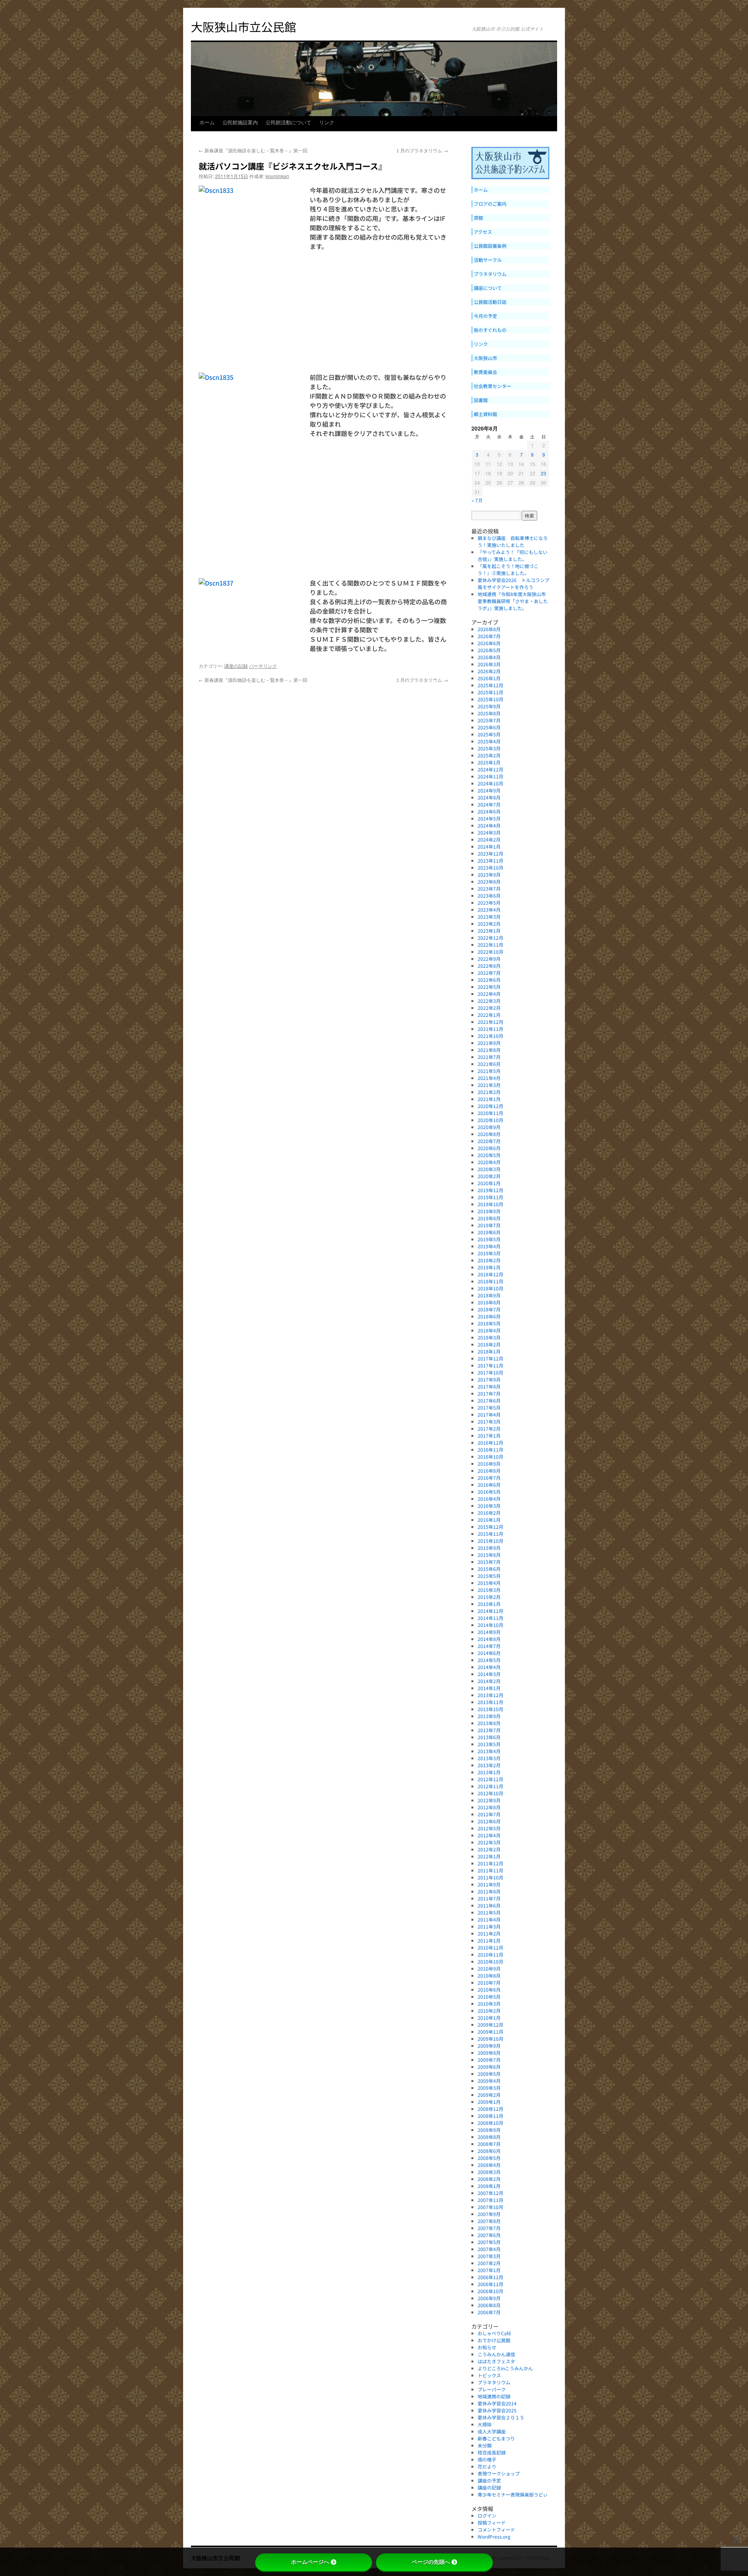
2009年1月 (489, 2102)
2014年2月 (489, 1681)
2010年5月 (489, 1996)
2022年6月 (489, 980)
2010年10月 (490, 1961)
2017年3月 (489, 1421)
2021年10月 (490, 1036)
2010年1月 (489, 2018)
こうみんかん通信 (496, 2354)
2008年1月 (489, 2186)
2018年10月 (490, 1288)
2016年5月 (489, 1492)
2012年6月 (489, 1821)
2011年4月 (489, 1919)
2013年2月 (489, 1765)
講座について (488, 288)
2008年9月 (489, 2130)
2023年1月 (489, 931)
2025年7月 (489, 720)
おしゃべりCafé (494, 2333)
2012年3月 (489, 1842)
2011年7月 (489, 1898)
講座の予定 (489, 2480)
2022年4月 (489, 994)
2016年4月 (489, 1499)
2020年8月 (489, 1134)
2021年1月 (489, 1099)
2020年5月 (489, 1155)
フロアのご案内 (490, 204)
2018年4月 (489, 1330)
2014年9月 (489, 1632)
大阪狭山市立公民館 (243, 26)
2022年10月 (490, 952)
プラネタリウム (490, 274)
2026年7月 (489, 636)
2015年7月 (489, 1562)
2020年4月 (489, 1162)
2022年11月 (490, 945)
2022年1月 (489, 1015)
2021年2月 (489, 1092)
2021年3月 (489, 1085)
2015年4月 (489, 1583)
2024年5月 (489, 818)
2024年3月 (489, 832)
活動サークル (488, 260)
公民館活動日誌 (490, 302)
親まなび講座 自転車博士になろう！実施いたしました (513, 541)
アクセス (483, 232)
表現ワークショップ (499, 2473)
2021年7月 (489, 1057)
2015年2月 (489, 1597)
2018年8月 (489, 1302)
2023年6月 (489, 895)
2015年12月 (490, 1527)
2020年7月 (489, 1141)
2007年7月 (489, 2228)
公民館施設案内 (240, 124)
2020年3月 (489, 1169)
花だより (487, 2466)
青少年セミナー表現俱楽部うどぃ (513, 2494)
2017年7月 (489, 1393)
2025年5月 (489, 734)
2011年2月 (489, 1933)
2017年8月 (489, 1386)
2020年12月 (490, 1106)
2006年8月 (489, 2305)
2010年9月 (489, 1968)
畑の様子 (487, 2459)
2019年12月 (490, 1190)
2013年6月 (489, 1737)
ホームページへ (310, 2562)
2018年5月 (489, 1323)
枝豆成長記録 (492, 2452)
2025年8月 (489, 713)
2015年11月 (490, 1534)
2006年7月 (489, 2312)
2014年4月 (489, 1667)
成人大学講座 (494, 2431)
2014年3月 (489, 1674)
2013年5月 (489, 1744)
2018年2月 (489, 1344)
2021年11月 (490, 1029)
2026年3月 (489, 664)
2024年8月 (489, 797)
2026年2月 (489, 671)
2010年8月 (489, 1975)
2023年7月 (489, 888)
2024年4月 (489, 825)
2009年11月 (490, 2032)
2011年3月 (489, 1926)
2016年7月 (489, 1478)
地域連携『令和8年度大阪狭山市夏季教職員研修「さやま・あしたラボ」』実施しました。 (513, 601)
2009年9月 (489, 2046)
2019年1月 (489, 1267)
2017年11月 (490, 1365)
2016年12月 (490, 1442)
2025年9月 (489, 706)
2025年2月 (489, 755)
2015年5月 (489, 1576)
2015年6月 (489, 1569)
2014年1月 (489, 1688)
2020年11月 (490, 1113)
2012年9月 (489, 1800)
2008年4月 (489, 2165)
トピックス (489, 2375)
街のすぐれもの (490, 330)
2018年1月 (489, 1351)
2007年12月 (490, 2193)
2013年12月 (490, 1695)
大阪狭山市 (485, 358)
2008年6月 (489, 2151)
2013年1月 (489, 1772)
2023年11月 (490, 860)
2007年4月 (489, 2249)
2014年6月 (489, 1653)
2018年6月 (489, 1316)
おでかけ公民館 (494, 2340)
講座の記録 (236, 666)
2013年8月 (489, 1723)
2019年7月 (489, 1225)
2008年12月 (490, 2109)
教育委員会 (485, 372)
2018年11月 (490, 1281)
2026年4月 (489, 657)
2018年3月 (489, 1337)
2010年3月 (489, 2003)
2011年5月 (489, 1912)
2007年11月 (490, 2200)
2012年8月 (489, 1807)
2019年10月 (490, 1204)
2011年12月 (490, 1863)
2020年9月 (489, 1127)
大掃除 (485, 2424)
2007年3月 (489, 2256)
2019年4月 (489, 1246)
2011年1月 (489, 1940)
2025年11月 (490, 692)
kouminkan (277, 176)
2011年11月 (490, 1870)
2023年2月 (489, 924)
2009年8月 (489, 2053)
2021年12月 (490, 1022)
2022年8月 (489, 966)
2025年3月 (489, 748)
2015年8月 (489, 1555)
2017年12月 (490, 1358)
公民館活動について (288, 124)
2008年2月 (489, 2179)
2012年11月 (490, 1786)
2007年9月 (489, 2214)
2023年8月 (489, 881)
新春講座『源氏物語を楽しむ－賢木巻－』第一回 (253, 150)
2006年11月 (490, 2284)
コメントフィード (496, 2529)
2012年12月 (490, 1779)
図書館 (481, 400)
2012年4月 (489, 1835)
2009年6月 (489, 2067)
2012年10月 (490, 1793)
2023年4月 (489, 910)
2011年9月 (489, 1884)
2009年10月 (490, 2039)
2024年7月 (489, 804)
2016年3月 (489, 1506)
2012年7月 (489, 1814)
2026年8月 (489, 629)
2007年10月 (490, 2207)
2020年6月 (489, 1148)
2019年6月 (489, 1232)
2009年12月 (490, 2025)
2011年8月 (489, 1891)
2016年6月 (489, 1485)
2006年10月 (490, 2291)
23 (543, 473)
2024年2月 (489, 839)
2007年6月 (489, 2235)
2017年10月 (490, 1372)
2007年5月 (489, 2242)
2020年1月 (489, 1183)
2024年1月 (489, 846)
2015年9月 (489, 1548)
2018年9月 (489, 1295)
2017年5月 (489, 1407)
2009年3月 (489, 2088)
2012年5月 (489, 1828)
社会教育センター (492, 386)
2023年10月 (490, 867)
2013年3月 (489, 1758)
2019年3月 (489, 1253)
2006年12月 (490, 2277)
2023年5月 (489, 902)
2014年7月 (489, 1646)
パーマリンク (263, 666)
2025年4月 (489, 741)
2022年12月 (490, 938)
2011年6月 (489, 1905)
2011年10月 (490, 1877)
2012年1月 (489, 1856)
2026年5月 (489, 650)
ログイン (487, 2515)
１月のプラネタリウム (422, 150)
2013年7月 (489, 1730)
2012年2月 (489, 1849)
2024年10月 (490, 783)
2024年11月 (490, 776)
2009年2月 (489, 2095)
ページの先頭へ (431, 2562)
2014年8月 (489, 1639)
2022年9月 (489, 959)
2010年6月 (489, 1989)
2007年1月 (489, 2270)
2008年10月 (490, 2123)
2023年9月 (489, 874)
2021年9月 (489, 1043)
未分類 (485, 2445)
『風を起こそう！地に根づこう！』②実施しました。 (508, 569)
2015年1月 (489, 1604)
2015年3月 (489, 1590)
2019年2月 (489, 1260)
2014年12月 (490, 1611)
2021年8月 (489, 1050)
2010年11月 (490, 1954)
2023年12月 (490, 853)
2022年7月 (489, 973)
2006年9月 (489, 2298)
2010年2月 (489, 2011)
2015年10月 (490, 1541)
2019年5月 (489, 1239)
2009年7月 (489, 2060)
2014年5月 (489, 1660)
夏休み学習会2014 (497, 2403)
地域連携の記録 (494, 2396)
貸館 (478, 218)
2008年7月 (489, 2144)
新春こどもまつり (496, 2438)
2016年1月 (489, 1520)
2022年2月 (489, 1008)
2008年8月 (489, 2137)
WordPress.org (494, 2536)
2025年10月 (490, 699)
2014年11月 (490, 1618)
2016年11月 (490, 1449)
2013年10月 (490, 1709)
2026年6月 (489, 643)
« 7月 (477, 500)
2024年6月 (489, 811)
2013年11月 (490, 1702)
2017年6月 (489, 1400)
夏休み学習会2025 (497, 2410)
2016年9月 (489, 1464)
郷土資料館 (485, 414)
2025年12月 (490, 685)
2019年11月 (490, 1197)
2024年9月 (489, 790)
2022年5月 (489, 987)
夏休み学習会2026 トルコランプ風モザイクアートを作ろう (513, 583)
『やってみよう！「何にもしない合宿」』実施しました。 (512, 555)
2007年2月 (489, 2263)
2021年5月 (489, 1071)
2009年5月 (489, 2074)
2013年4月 (489, 1751)
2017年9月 (489, 1379)
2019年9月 (489, 1211)
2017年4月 (489, 1414)
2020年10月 (490, 1120)
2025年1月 (489, 762)
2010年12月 (490, 1947)
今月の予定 (485, 316)
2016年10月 (490, 1456)
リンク (327, 124)
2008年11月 (490, 2116)
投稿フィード (492, 2522)
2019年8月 (489, 1218)
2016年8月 (489, 1471)
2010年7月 (489, 1982)
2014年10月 (490, 1625)
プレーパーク (492, 2389)
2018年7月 (489, 1309)
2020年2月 (489, 1176)
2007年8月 (489, 2221)
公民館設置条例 (490, 246)
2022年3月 (489, 1001)
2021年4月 (489, 1078)
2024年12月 (490, 769)
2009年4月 (489, 2081)
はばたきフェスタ (496, 2361)
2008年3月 (489, 2172)
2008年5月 (489, 2158)
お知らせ (487, 2347)
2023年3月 (489, 917)
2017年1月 (489, 1435)
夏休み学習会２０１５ (501, 2417)
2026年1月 (489, 678)
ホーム (207, 124)
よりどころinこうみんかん (505, 2368)
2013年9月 (489, 1716)
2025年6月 (489, 727)
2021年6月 (489, 1064)
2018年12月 (490, 1274)
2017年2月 (489, 1428)
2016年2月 (489, 1513)
